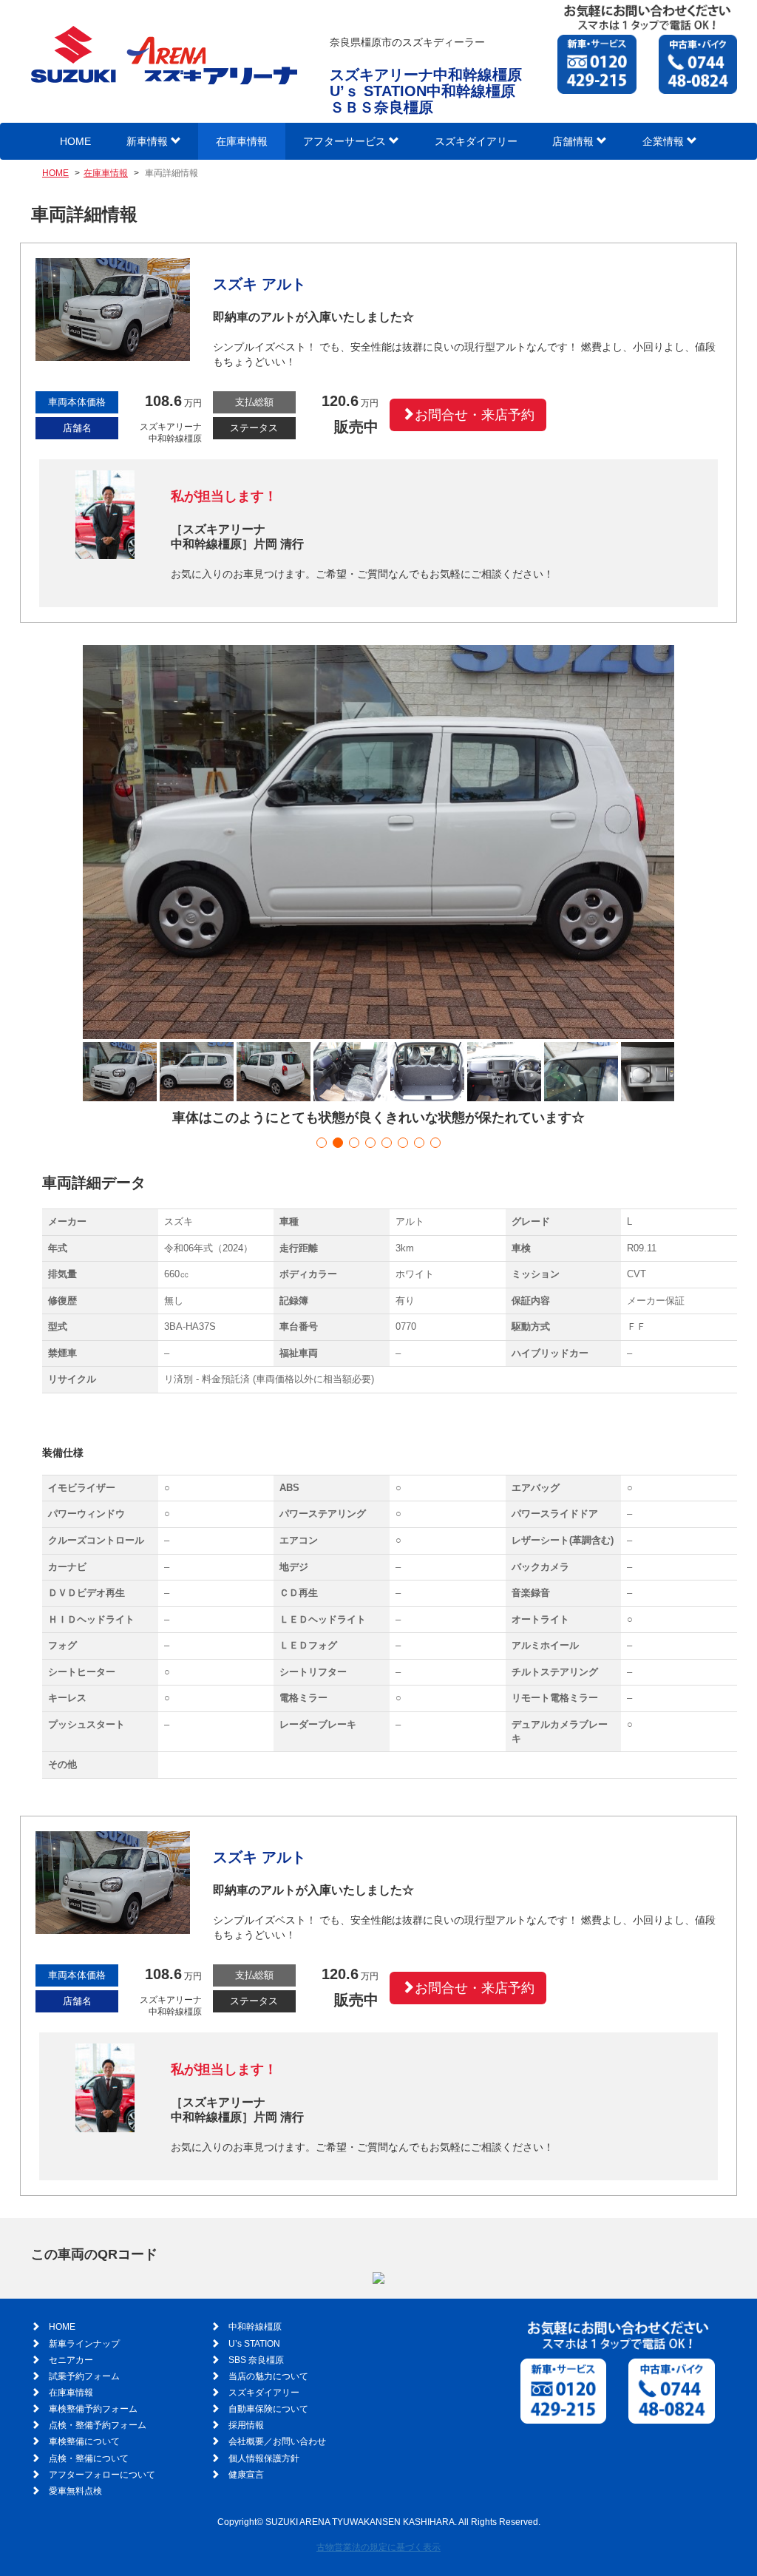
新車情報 (149, 141)
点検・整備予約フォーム (98, 2425)
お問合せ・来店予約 (475, 415)
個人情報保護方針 (264, 2458)
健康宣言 (246, 2475)
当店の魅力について (268, 2376)
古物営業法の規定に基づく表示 (378, 2547)
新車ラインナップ (84, 2344)
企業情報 (665, 141)
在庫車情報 (242, 141)
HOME (75, 141)
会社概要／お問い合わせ (277, 2441)
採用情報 (246, 2425)
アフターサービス (346, 141)
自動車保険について (268, 2409)
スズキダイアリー (476, 141)
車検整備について (84, 2441)
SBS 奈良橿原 (256, 2360)
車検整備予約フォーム (93, 2409)
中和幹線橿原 (255, 2327)
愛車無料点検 (75, 2491)
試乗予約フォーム (84, 2376)
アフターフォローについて (102, 2475)
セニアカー (71, 2360)
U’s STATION (254, 2344)
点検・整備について (89, 2458)
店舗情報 (574, 141)
